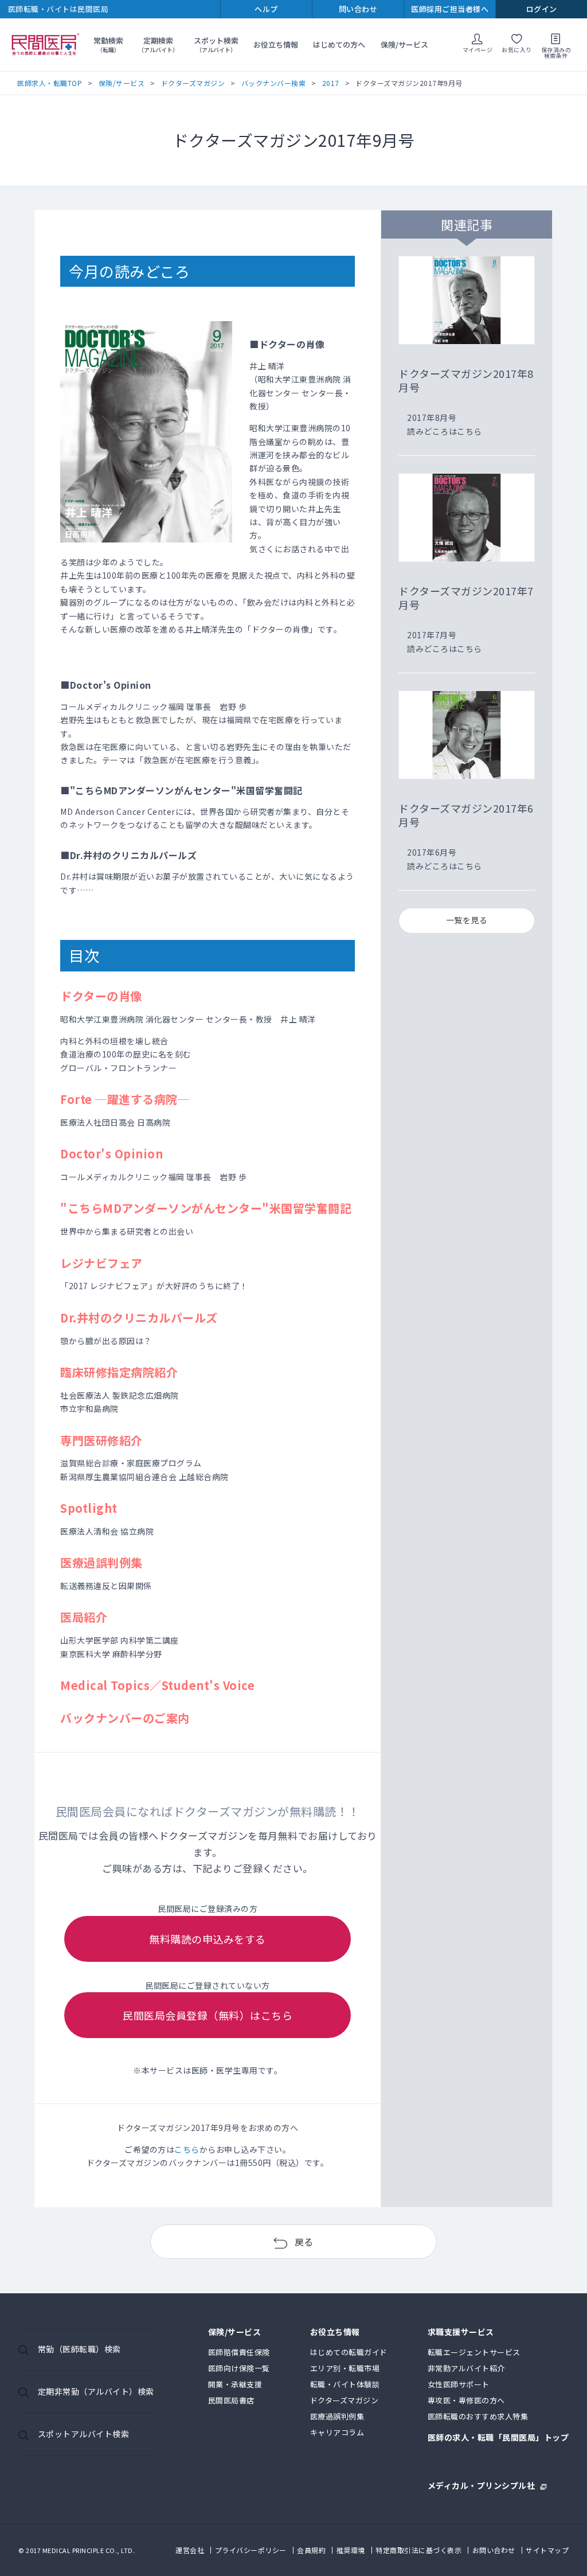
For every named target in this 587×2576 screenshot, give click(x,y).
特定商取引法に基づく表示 (418, 2550)
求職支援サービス (461, 2333)
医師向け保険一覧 (239, 2368)
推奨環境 (351, 2550)
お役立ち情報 (276, 44)
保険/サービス (404, 44)
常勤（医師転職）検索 (79, 2349)
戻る (304, 2242)
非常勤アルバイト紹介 (466, 2368)
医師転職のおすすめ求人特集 (478, 2416)
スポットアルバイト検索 (84, 2434)
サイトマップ (547, 2550)
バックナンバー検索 (274, 83)
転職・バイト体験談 (345, 2384)
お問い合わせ (494, 2550)
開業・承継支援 (235, 2384)
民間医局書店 (231, 2400)
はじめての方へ (339, 44)
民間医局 (46, 45)
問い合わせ (358, 9)
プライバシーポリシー (251, 2550)
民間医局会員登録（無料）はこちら (208, 2015)
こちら (187, 2149)
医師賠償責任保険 (239, 2352)
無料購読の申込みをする (208, 1939)
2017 (331, 83)
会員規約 (311, 2550)
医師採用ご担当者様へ (450, 9)
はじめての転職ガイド (349, 2352)
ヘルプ (266, 9)
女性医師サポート (459, 2384)
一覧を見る (467, 920)
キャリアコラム (337, 2432)
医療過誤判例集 (337, 2416)
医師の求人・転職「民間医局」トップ (498, 2438)
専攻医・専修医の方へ (466, 2400)
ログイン (542, 9)
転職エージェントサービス (474, 2352)
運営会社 (190, 2550)
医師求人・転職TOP (50, 83)
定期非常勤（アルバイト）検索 (96, 2391)
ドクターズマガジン (193, 83)
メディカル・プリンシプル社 (482, 2485)
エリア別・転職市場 (345, 2368)
